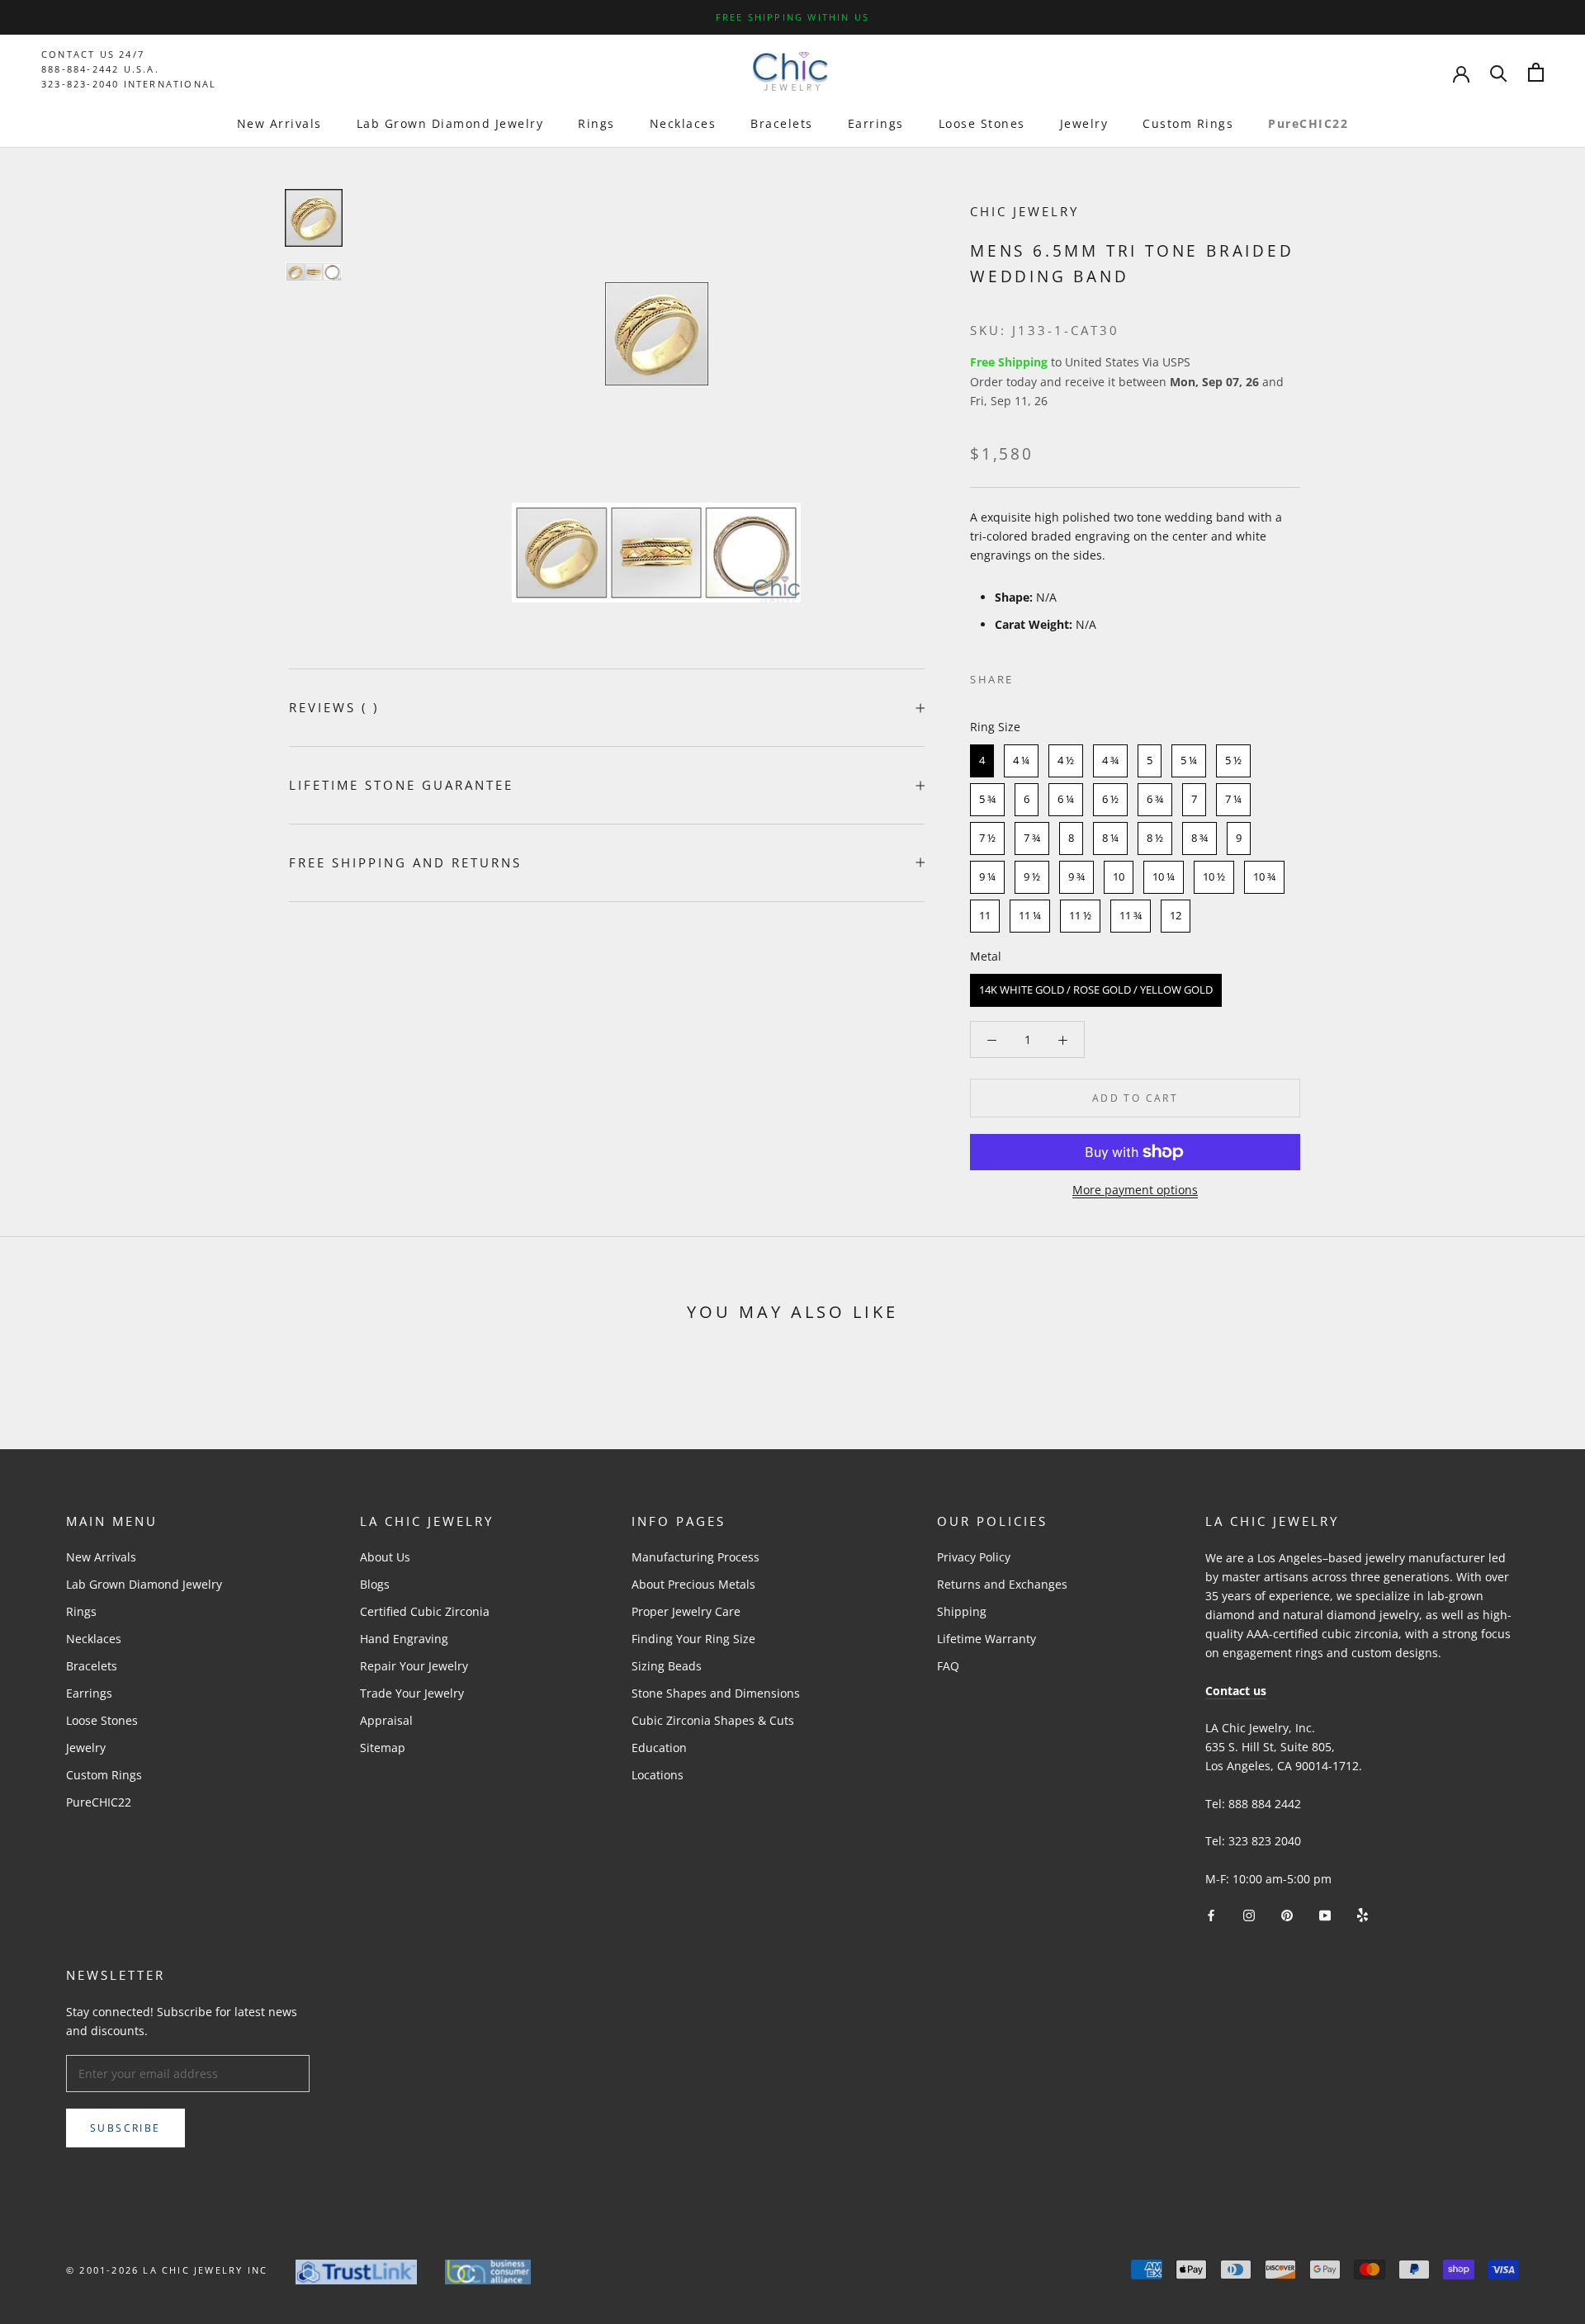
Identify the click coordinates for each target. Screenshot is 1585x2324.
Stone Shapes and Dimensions (716, 1693)
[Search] (1499, 72)
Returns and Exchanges (1002, 1584)
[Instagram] (1249, 1914)
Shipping (962, 1611)
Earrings (876, 123)
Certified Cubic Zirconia (425, 1611)
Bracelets (782, 123)
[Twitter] (1051, 676)
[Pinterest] (1072, 676)
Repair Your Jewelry (414, 1666)
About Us (385, 1557)
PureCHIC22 (1308, 123)
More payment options (1135, 1190)
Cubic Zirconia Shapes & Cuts (713, 1720)
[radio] (982, 761)
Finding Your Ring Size (693, 1639)
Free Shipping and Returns (405, 862)
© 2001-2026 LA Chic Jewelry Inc (167, 2270)
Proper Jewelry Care (686, 1611)
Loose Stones (982, 123)
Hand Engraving (404, 1639)
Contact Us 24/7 (93, 54)
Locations (658, 1775)
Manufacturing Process (696, 1557)
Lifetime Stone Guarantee (401, 785)
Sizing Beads (667, 1666)
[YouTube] (1325, 1914)
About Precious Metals (693, 1584)
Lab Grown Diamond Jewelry (450, 123)
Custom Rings (1188, 123)
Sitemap (383, 1748)
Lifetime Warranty (986, 1639)
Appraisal (386, 1720)
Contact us (1236, 1691)
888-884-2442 (80, 69)
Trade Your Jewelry (412, 1693)
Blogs (375, 1584)
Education (659, 1748)
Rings (596, 123)
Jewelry (1084, 123)
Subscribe (125, 2128)
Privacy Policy (974, 1557)
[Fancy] (1363, 1914)
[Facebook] (1029, 676)
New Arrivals (279, 123)
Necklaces (683, 123)
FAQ (948, 1666)
